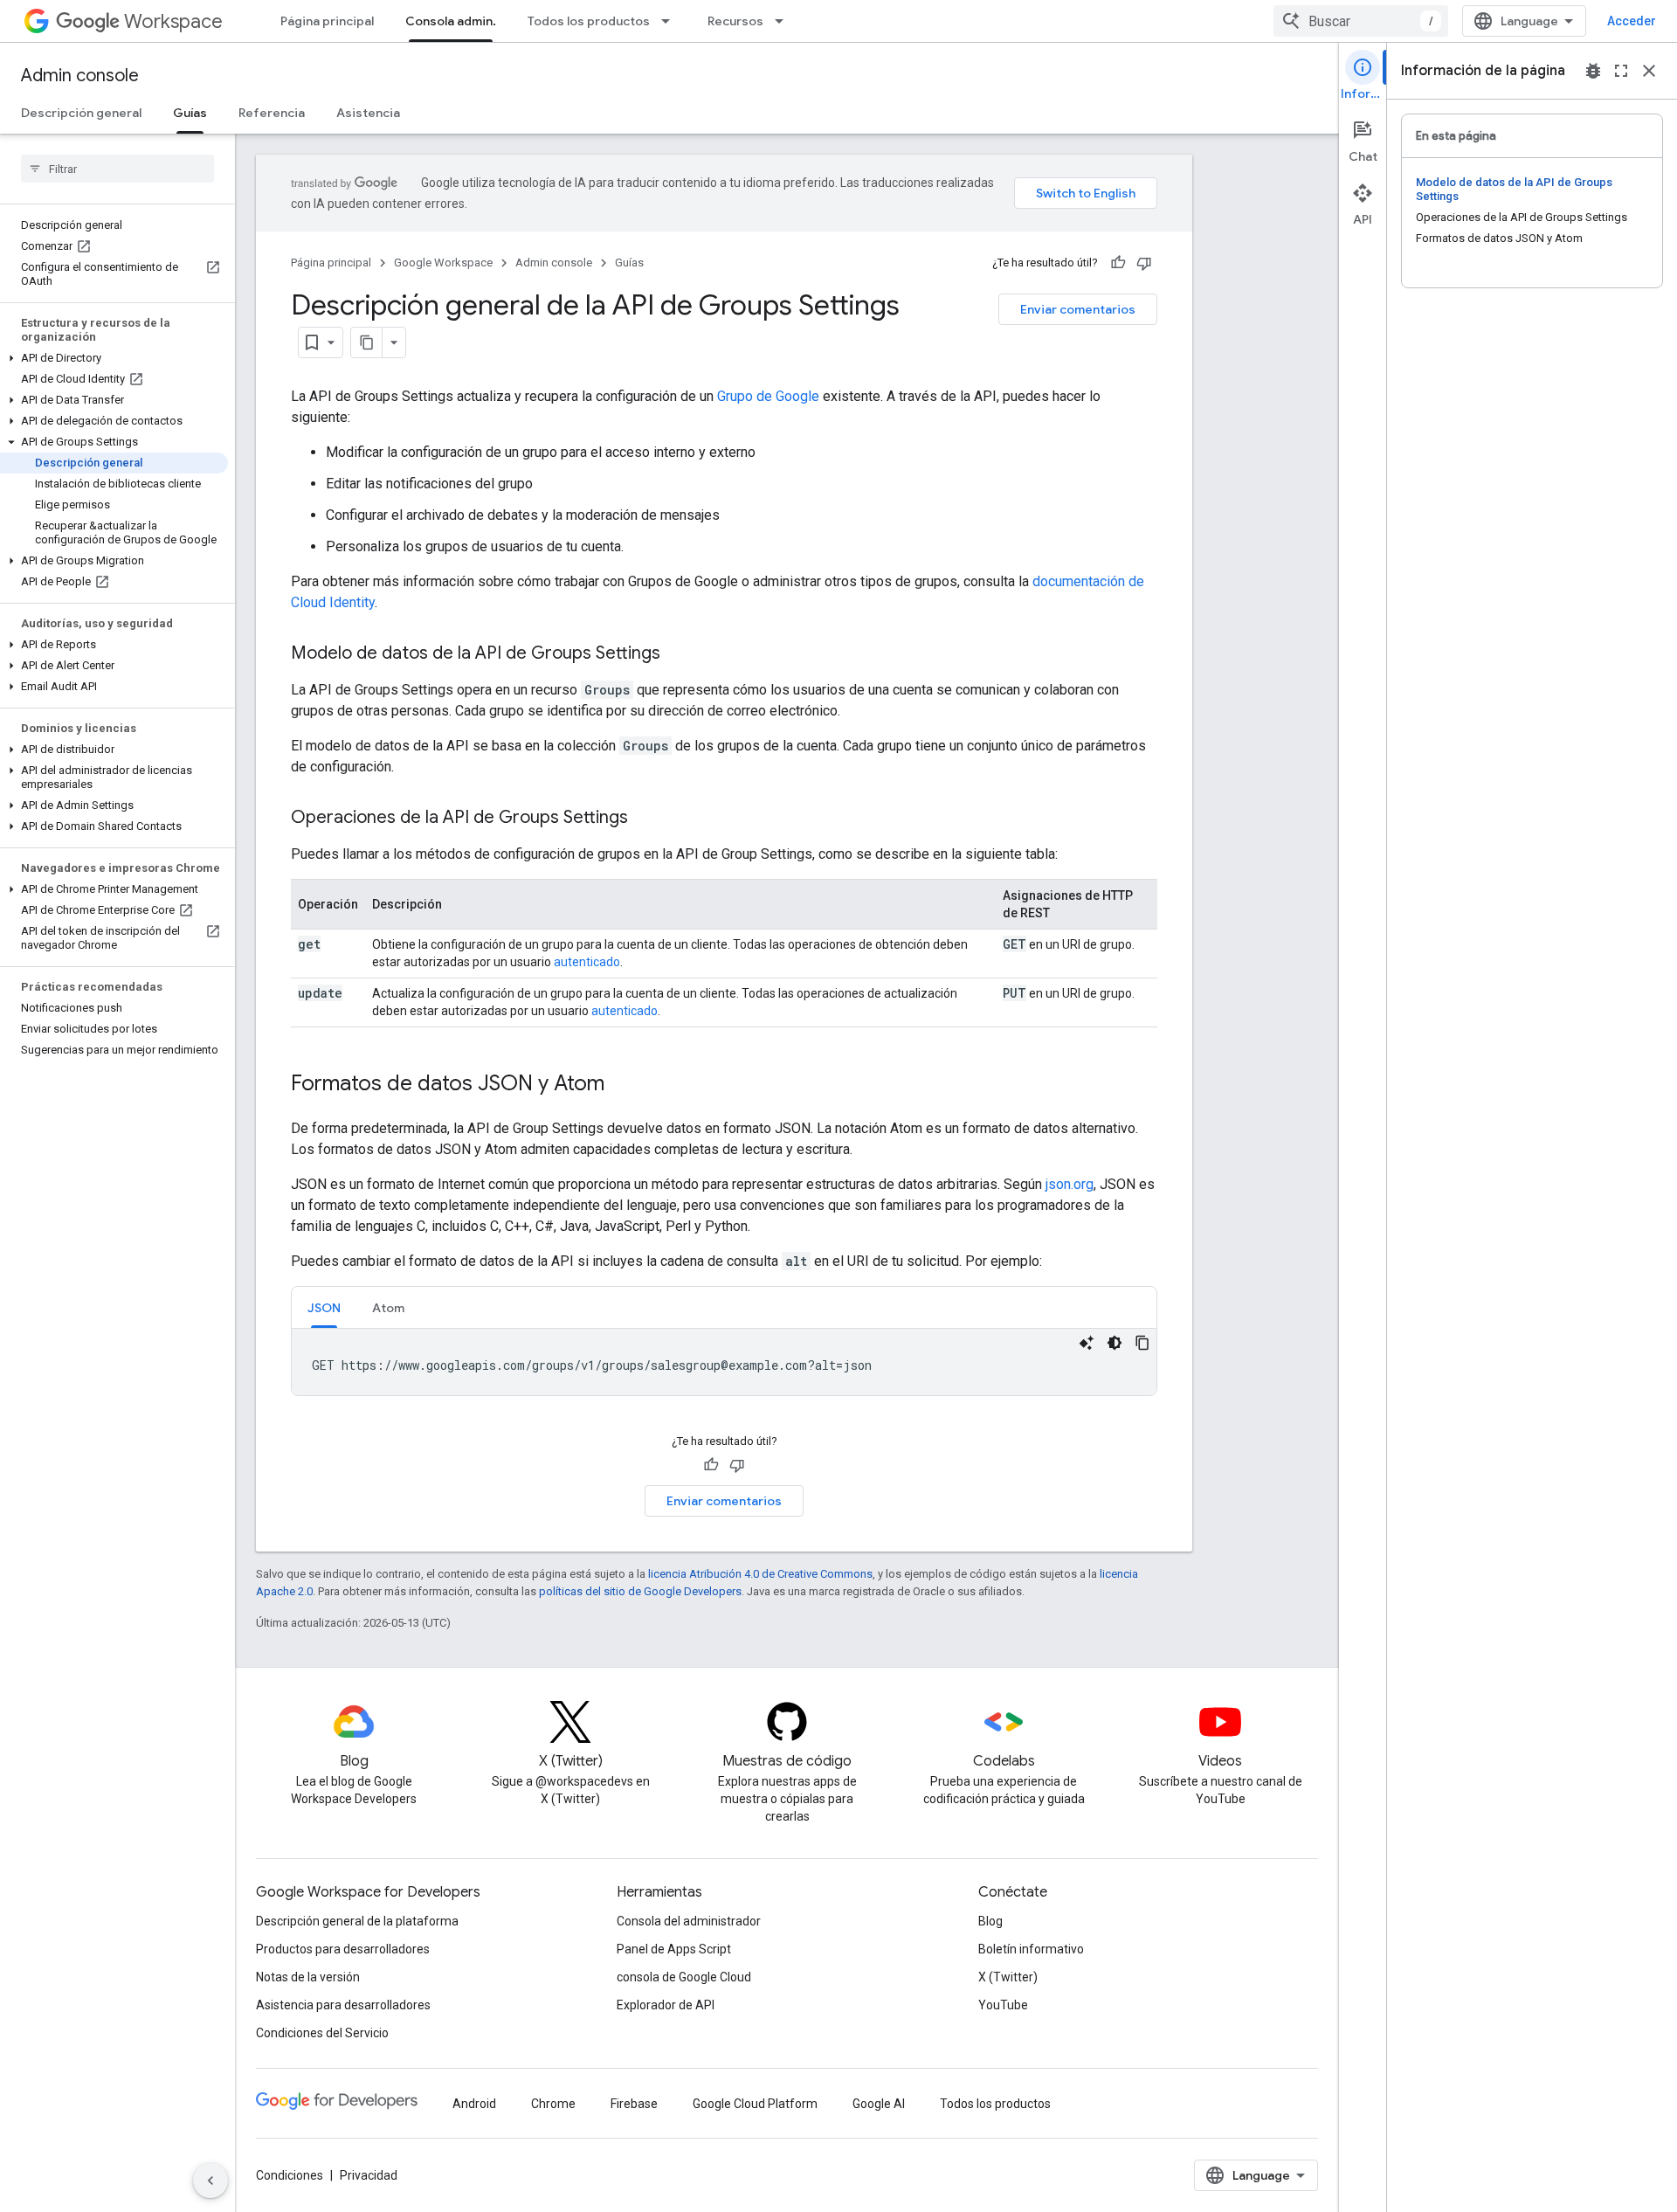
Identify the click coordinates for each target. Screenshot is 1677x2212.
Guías (190, 113)
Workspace (173, 21)
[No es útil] (1144, 263)
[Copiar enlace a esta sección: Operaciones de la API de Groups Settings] (645, 819)
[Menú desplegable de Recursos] (784, 21)
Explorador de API (666, 2005)
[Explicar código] (1087, 1343)
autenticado (587, 962)
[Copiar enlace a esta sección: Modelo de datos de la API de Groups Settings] (678, 654)
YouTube (1003, 2005)
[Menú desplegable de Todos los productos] (671, 21)
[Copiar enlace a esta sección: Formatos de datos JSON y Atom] (622, 1085)
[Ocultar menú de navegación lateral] (210, 2181)
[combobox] (1361, 21)
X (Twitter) (1008, 1977)
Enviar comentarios (1078, 309)
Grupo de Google (768, 396)
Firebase (634, 2104)
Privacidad (369, 2175)
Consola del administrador (689, 1921)
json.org (1070, 1184)
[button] (114, 358)
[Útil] (1118, 263)
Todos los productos (589, 21)
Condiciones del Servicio (322, 2033)
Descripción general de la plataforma (357, 1921)
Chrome (553, 2104)
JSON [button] (324, 1308)
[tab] (324, 1307)
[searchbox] (117, 169)
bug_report (1593, 71)
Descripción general (81, 113)
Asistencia (368, 113)
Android (474, 2104)
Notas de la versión (308, 1977)
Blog (990, 1921)
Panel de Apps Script (674, 1949)
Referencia (272, 113)
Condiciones (290, 2175)
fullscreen (1621, 71)
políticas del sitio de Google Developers (640, 1591)
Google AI (879, 2104)
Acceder (1632, 21)
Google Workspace (443, 263)
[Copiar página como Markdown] (367, 342)
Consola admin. (451, 21)
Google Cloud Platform (755, 2104)
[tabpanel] (724, 1362)
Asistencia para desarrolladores (343, 2005)
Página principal (327, 21)
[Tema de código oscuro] (1115, 1343)
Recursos (735, 21)
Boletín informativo (1031, 1949)
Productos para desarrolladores (343, 1949)
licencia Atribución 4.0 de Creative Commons (760, 1574)
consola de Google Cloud (684, 1977)
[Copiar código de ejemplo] (1142, 1343)
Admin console (80, 76)
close (1649, 71)
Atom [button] (388, 1308)
